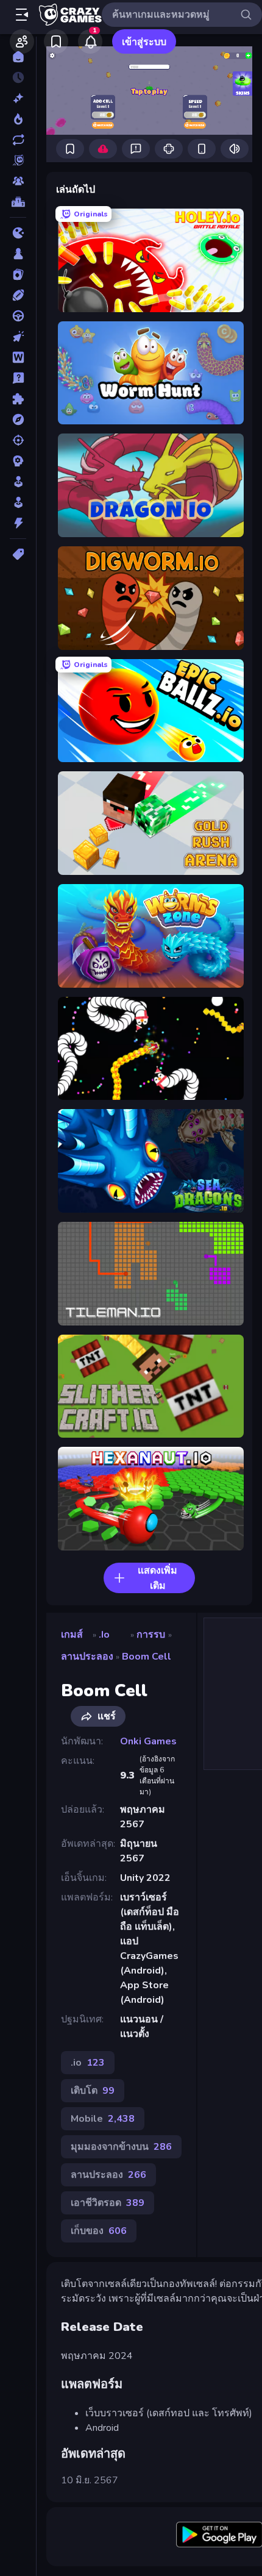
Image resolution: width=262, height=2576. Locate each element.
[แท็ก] (18, 554)
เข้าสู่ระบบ (144, 42)
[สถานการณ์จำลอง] (18, 482)
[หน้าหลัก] (18, 57)
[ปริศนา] (18, 399)
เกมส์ (72, 1635)
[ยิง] (18, 440)
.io (104, 1635)
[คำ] (18, 357)
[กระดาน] (18, 254)
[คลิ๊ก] (18, 337)
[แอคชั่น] (18, 523)
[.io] (18, 233)
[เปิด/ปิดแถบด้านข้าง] (22, 15)
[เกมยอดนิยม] (18, 119)
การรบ (151, 1635)
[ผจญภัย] (18, 419)
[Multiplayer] (18, 181)
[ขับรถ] (18, 316)
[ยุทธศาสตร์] (18, 461)
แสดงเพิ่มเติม (158, 1578)
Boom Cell (147, 1657)
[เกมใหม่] (18, 98)
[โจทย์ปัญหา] (18, 378)
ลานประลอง (87, 1657)
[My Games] (56, 41)
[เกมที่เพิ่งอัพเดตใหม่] (18, 140)
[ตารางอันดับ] (18, 202)
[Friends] (22, 41)
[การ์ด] (18, 274)
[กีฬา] (18, 295)
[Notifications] (90, 41)
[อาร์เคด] (18, 502)
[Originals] (18, 160)
